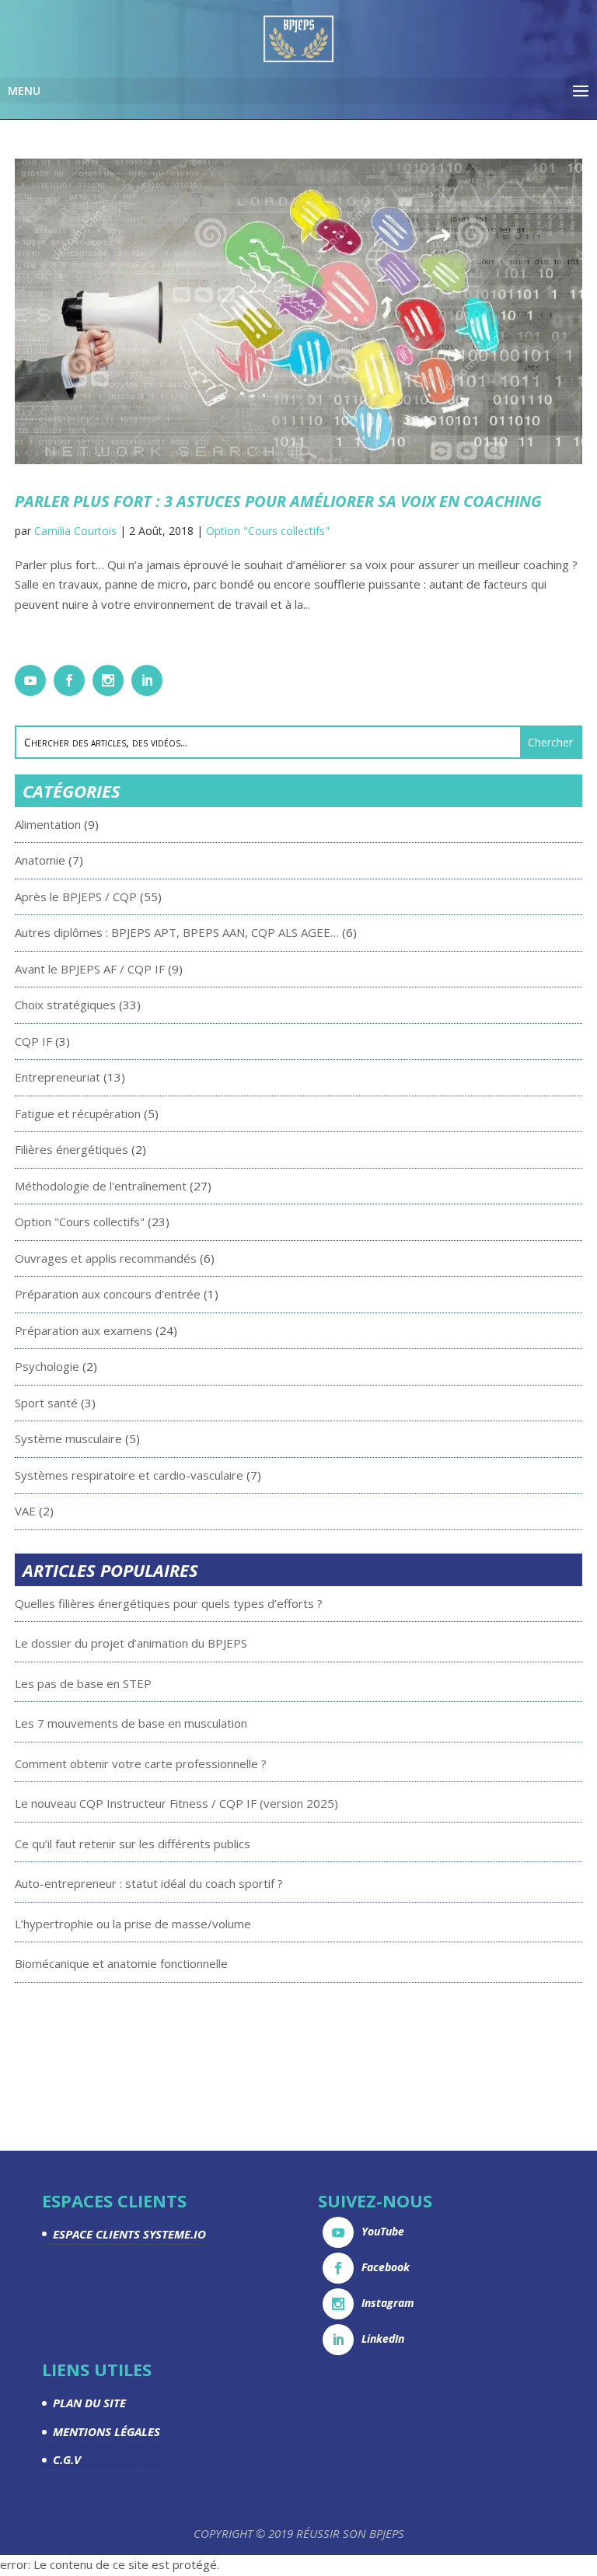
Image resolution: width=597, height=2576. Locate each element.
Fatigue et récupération (78, 1113)
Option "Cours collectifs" (268, 531)
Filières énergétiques (72, 1149)
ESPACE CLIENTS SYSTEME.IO (129, 2234)
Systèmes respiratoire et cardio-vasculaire (129, 1475)
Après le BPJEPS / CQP (76, 897)
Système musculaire (68, 1438)
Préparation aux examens (84, 1330)
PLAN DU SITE (89, 2403)
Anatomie (40, 860)
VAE (25, 1511)
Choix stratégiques (65, 1005)
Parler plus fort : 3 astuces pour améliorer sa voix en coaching (278, 501)
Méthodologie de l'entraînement (101, 1186)
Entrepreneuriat (58, 1077)
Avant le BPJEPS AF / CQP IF (90, 969)
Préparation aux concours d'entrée (108, 1294)
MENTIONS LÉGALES (106, 2431)
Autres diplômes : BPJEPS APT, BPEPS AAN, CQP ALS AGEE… (177, 932)
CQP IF (33, 1041)
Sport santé (46, 1403)
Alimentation (48, 824)
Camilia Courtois (75, 531)
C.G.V (67, 2459)
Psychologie (47, 1366)
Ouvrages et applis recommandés (106, 1258)
